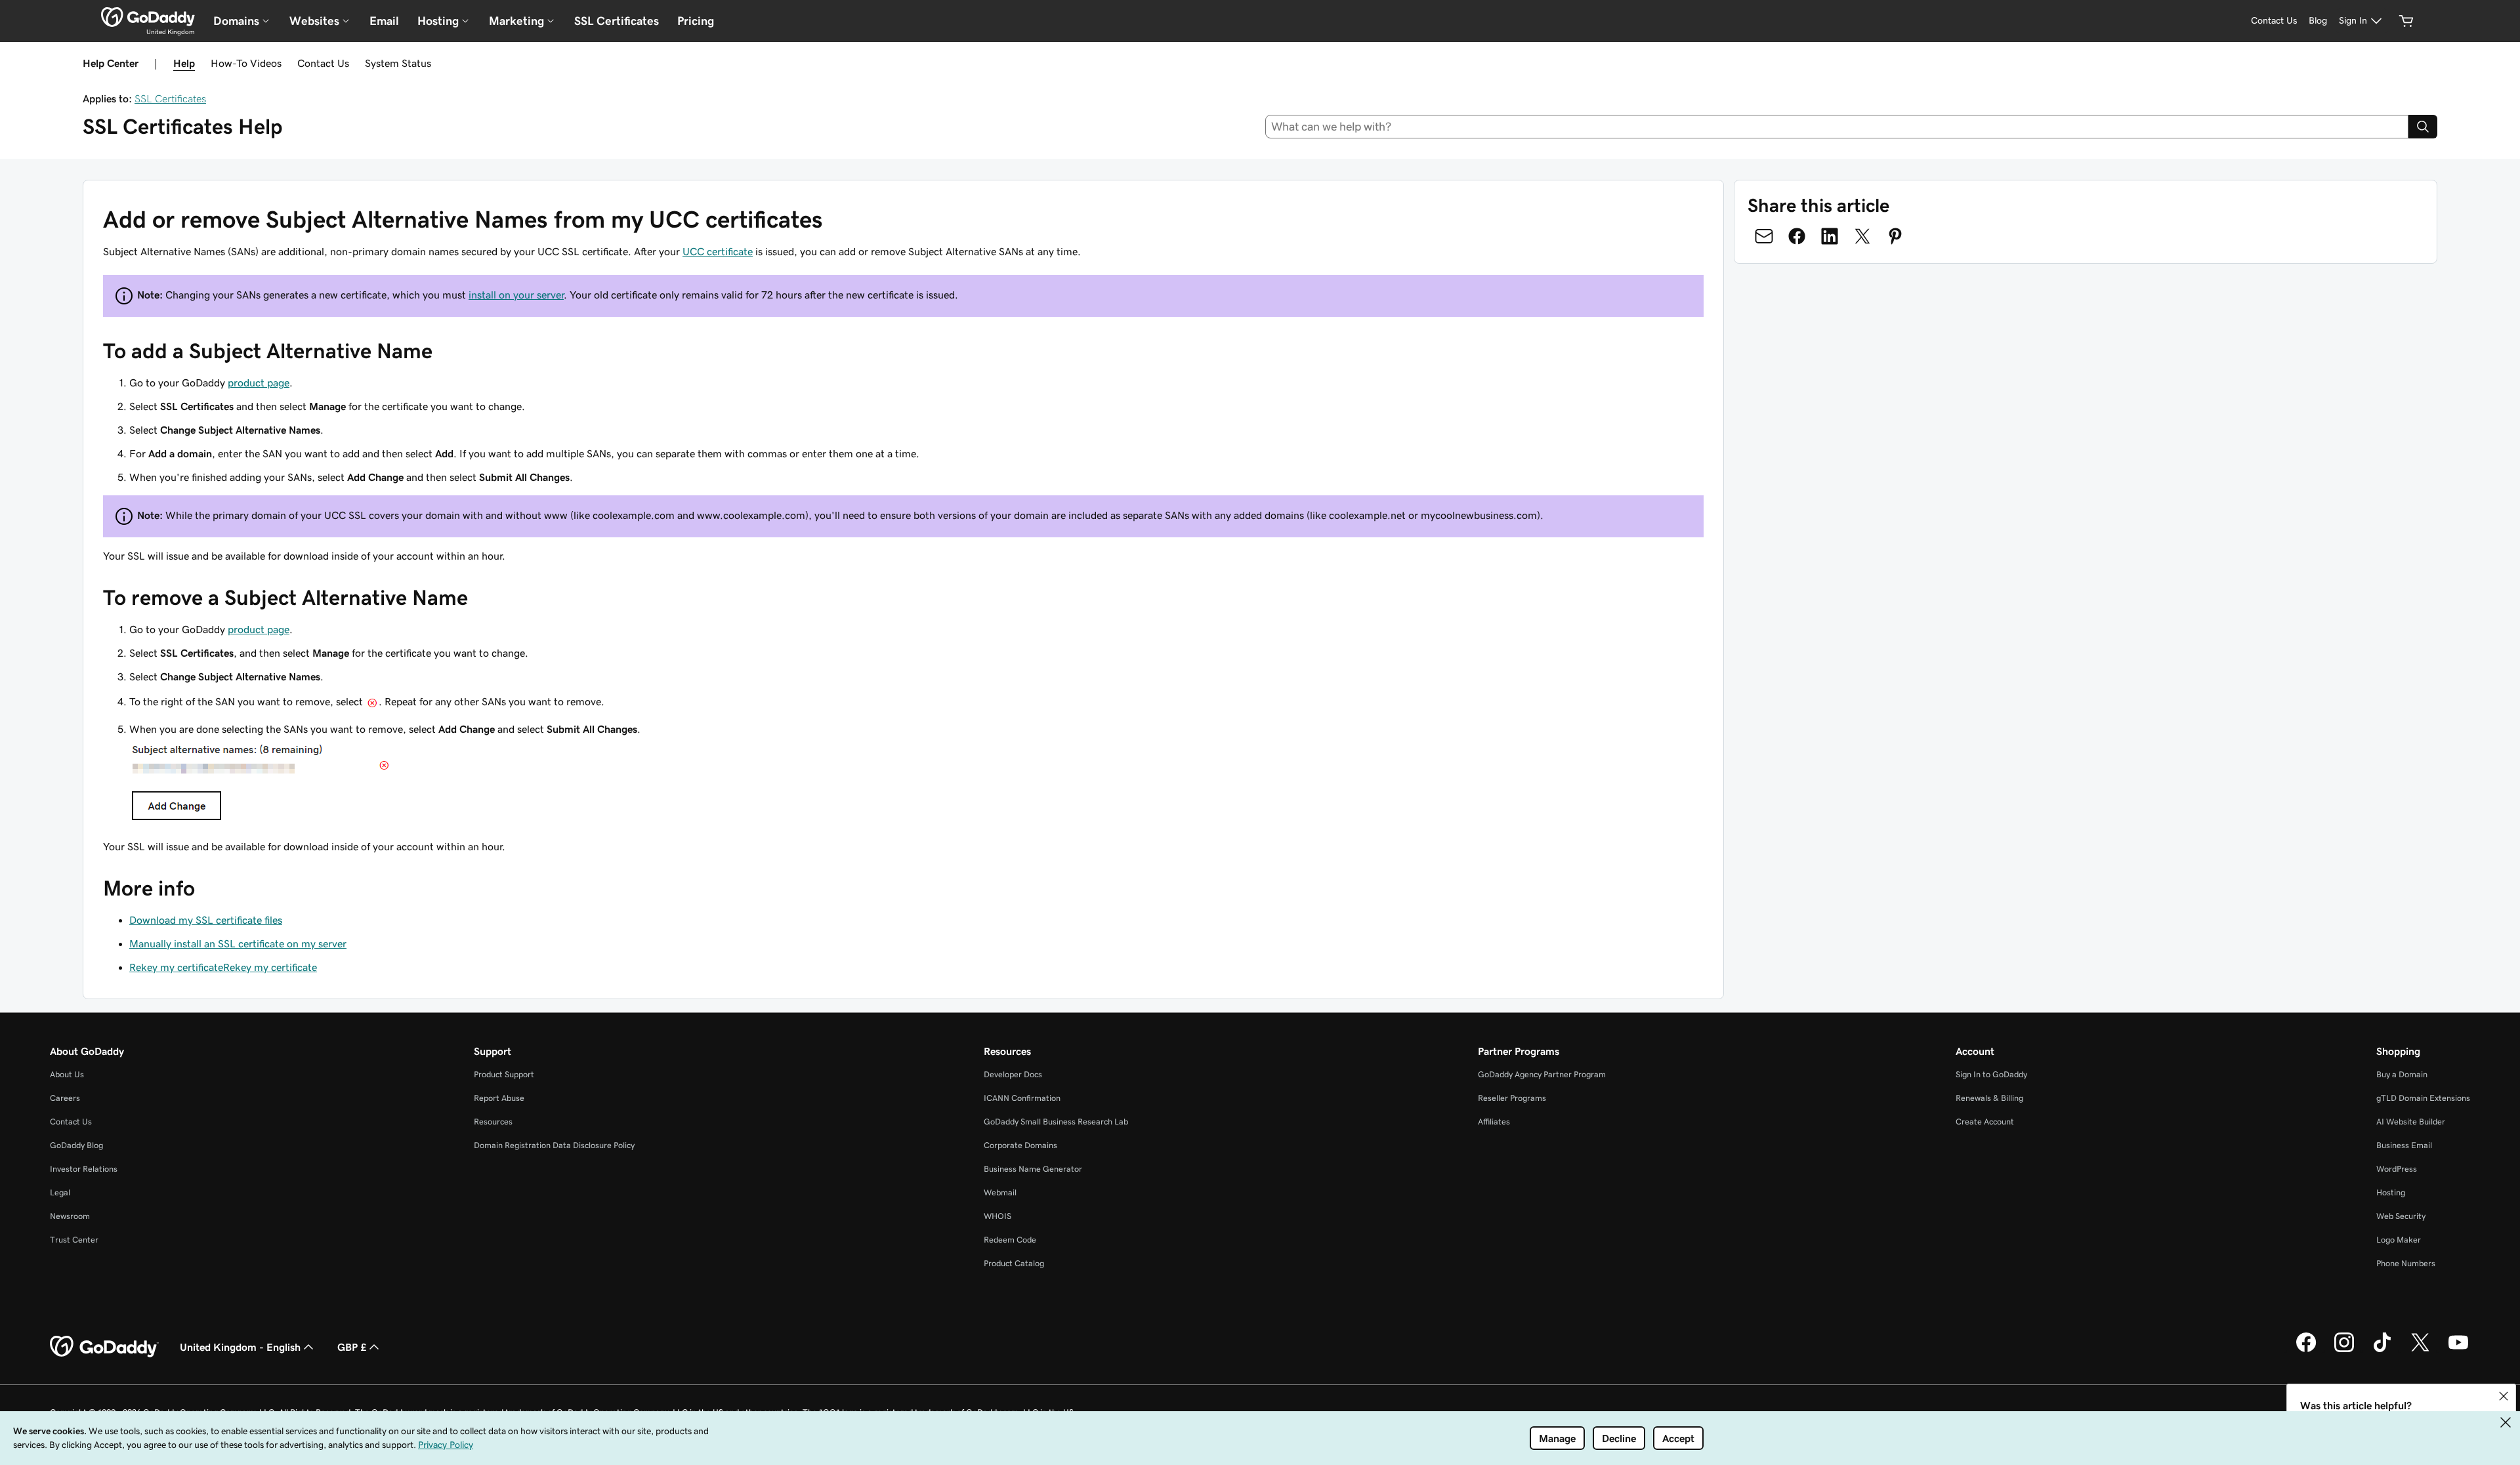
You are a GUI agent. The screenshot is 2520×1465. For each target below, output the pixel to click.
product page (259, 382)
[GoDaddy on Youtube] (2458, 1350)
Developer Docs (1013, 1074)
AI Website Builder (2411, 1122)
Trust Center (74, 1240)
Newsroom (70, 1216)
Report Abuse (499, 1098)
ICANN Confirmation (1022, 1098)
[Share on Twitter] (1862, 236)
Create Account (1985, 1122)
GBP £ (352, 1347)
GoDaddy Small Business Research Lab (1056, 1122)
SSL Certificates (617, 21)
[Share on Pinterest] (1895, 236)
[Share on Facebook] (1797, 236)
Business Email (2404, 1145)
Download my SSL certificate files (206, 920)
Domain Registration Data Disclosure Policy (554, 1145)
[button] (2504, 1396)
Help (184, 63)
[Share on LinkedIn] (1830, 236)
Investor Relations (84, 1169)
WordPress (2397, 1169)
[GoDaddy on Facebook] (2306, 1350)
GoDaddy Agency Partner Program (1542, 1074)
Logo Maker (2399, 1240)
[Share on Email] (1764, 236)
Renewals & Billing (1989, 1098)
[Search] (2423, 127)
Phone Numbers (2406, 1263)
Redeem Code (1010, 1240)
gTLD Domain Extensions (2423, 1098)
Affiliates (1494, 1122)
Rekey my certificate (176, 967)
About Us (67, 1074)
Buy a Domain (2402, 1074)
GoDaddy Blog (76, 1145)
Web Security (2401, 1216)
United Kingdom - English (240, 1347)
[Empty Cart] (2406, 21)
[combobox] (1837, 127)
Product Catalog (1014, 1263)
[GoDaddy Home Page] (104, 1347)
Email (384, 21)
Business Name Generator (1033, 1169)
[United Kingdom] (148, 17)
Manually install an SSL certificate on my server (238, 943)
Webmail (1000, 1192)
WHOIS (997, 1216)
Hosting (2391, 1192)
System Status (398, 63)
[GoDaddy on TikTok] (2382, 1350)
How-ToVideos (246, 63)
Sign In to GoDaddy (1991, 1074)
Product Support (504, 1074)
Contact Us (323, 63)
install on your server (516, 295)
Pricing (696, 21)
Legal (60, 1192)
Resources (493, 1122)
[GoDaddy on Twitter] (2420, 1350)
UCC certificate (718, 251)
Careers (65, 1098)
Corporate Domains (1020, 1145)
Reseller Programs (1512, 1098)
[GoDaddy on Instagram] (2344, 1350)
